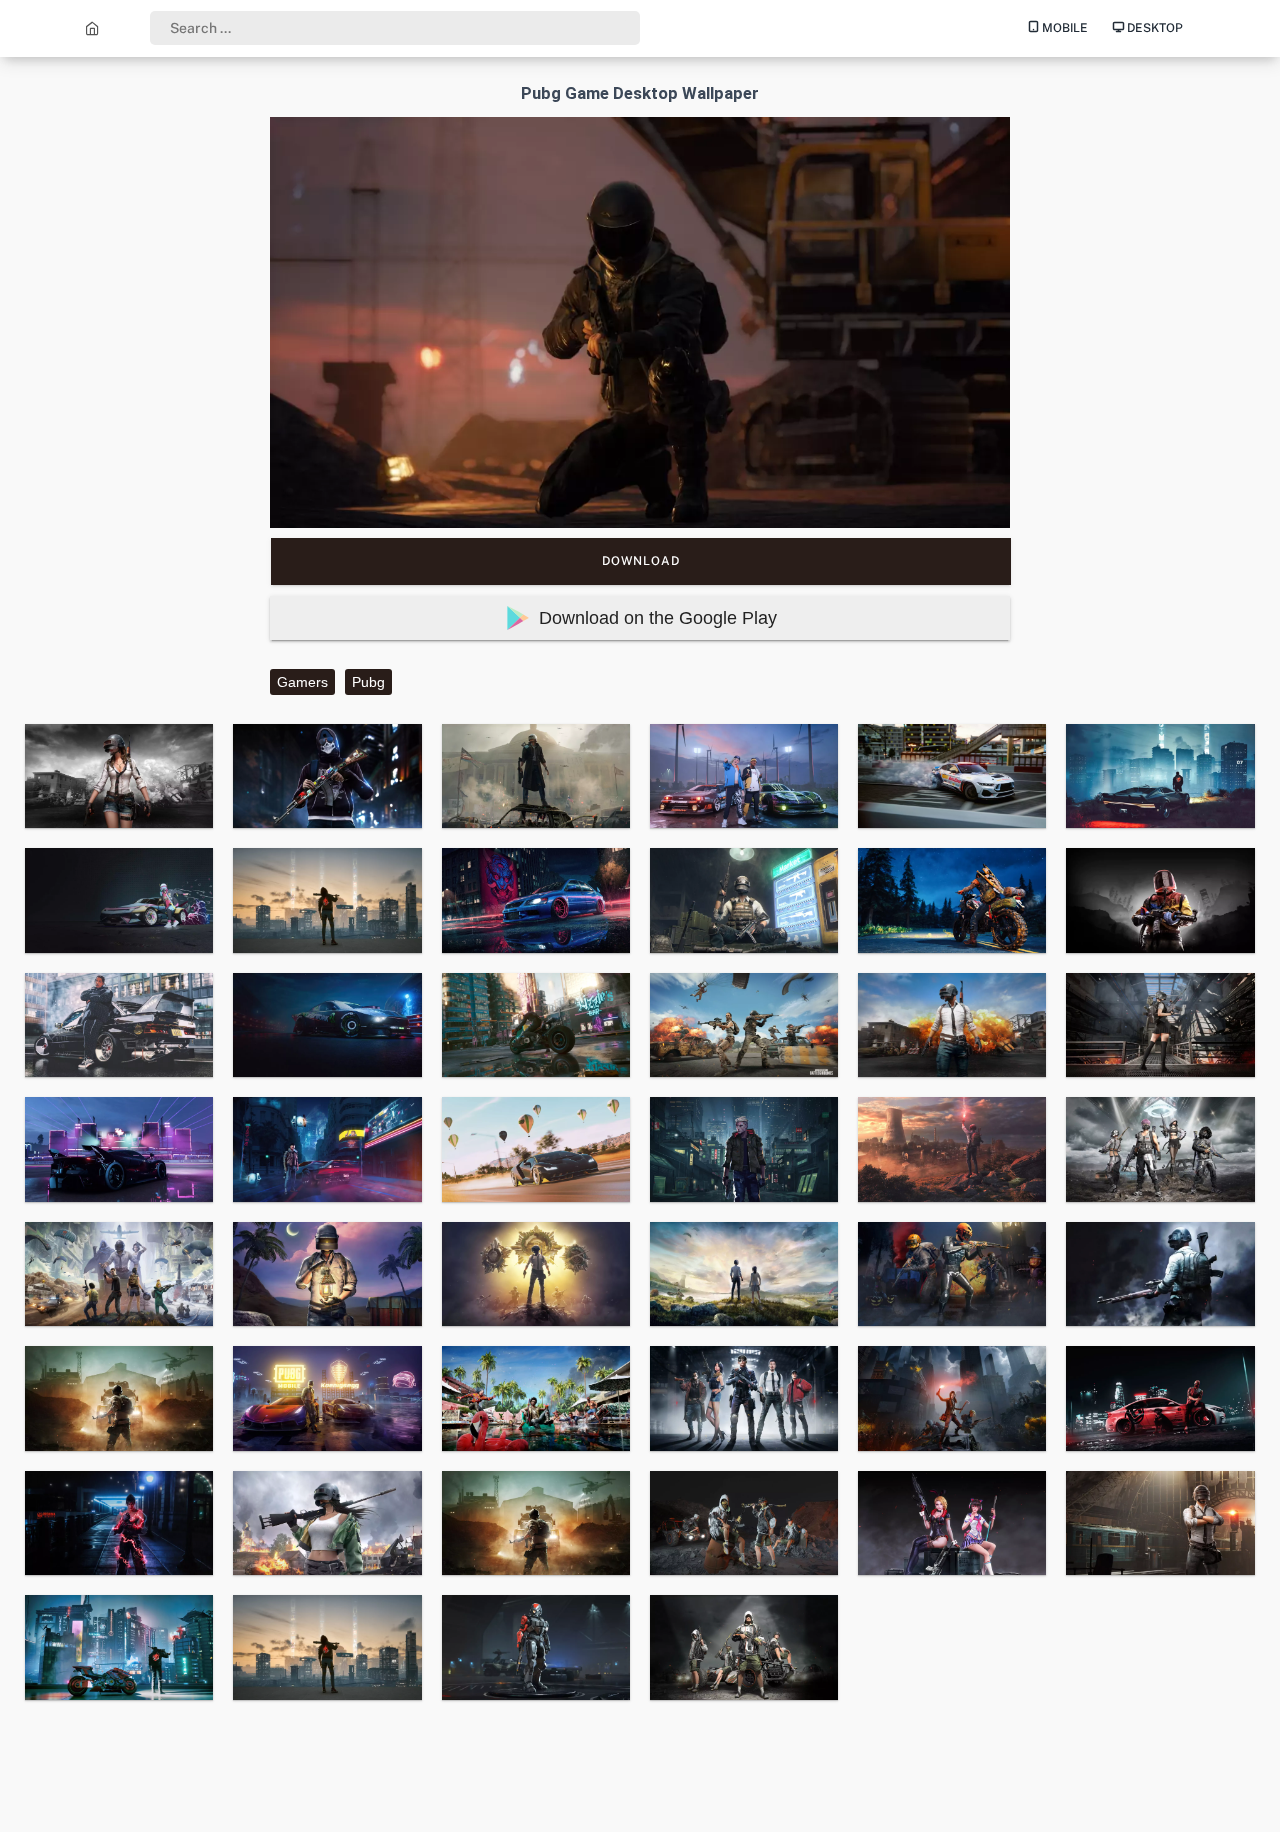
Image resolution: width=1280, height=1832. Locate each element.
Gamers (302, 682)
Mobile (1063, 28)
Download (641, 561)
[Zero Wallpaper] (92, 28)
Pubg (368, 682)
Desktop (1153, 28)
